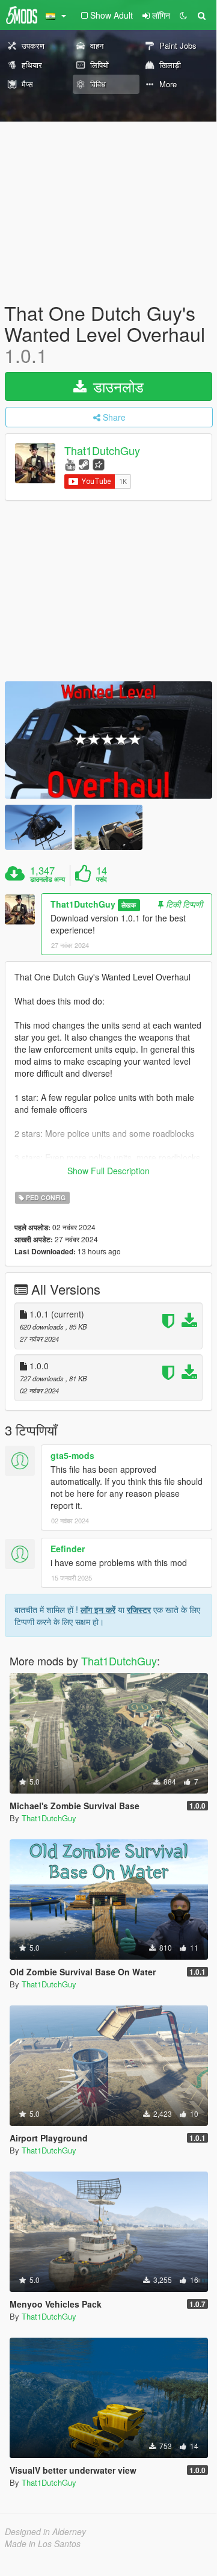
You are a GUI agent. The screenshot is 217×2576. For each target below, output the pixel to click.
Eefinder (68, 1549)
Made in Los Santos (43, 2543)
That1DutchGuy (102, 450)
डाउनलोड (116, 386)
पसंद (102, 879)
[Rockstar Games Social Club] (99, 464)
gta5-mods (72, 1455)
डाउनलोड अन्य (47, 879)
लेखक (129, 905)
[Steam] (84, 464)
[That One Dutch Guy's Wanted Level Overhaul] (108, 740)
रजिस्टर (139, 1609)
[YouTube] (70, 464)
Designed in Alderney (45, 2531)
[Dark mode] (183, 15)
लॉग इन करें (98, 1609)
